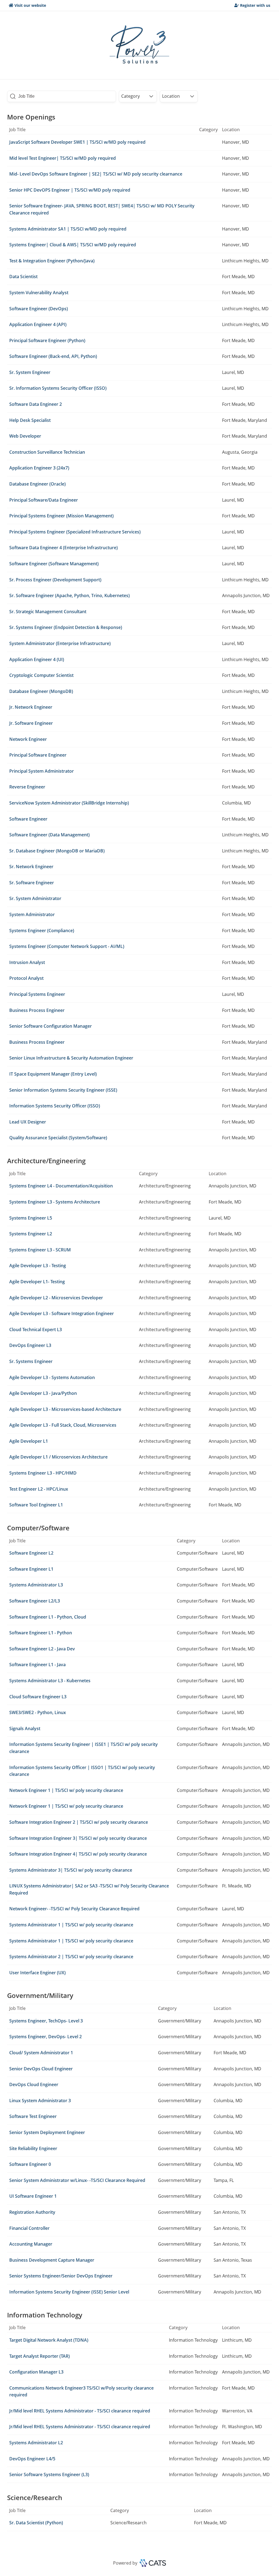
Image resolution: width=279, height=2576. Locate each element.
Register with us (255, 5)
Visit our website (30, 5)
